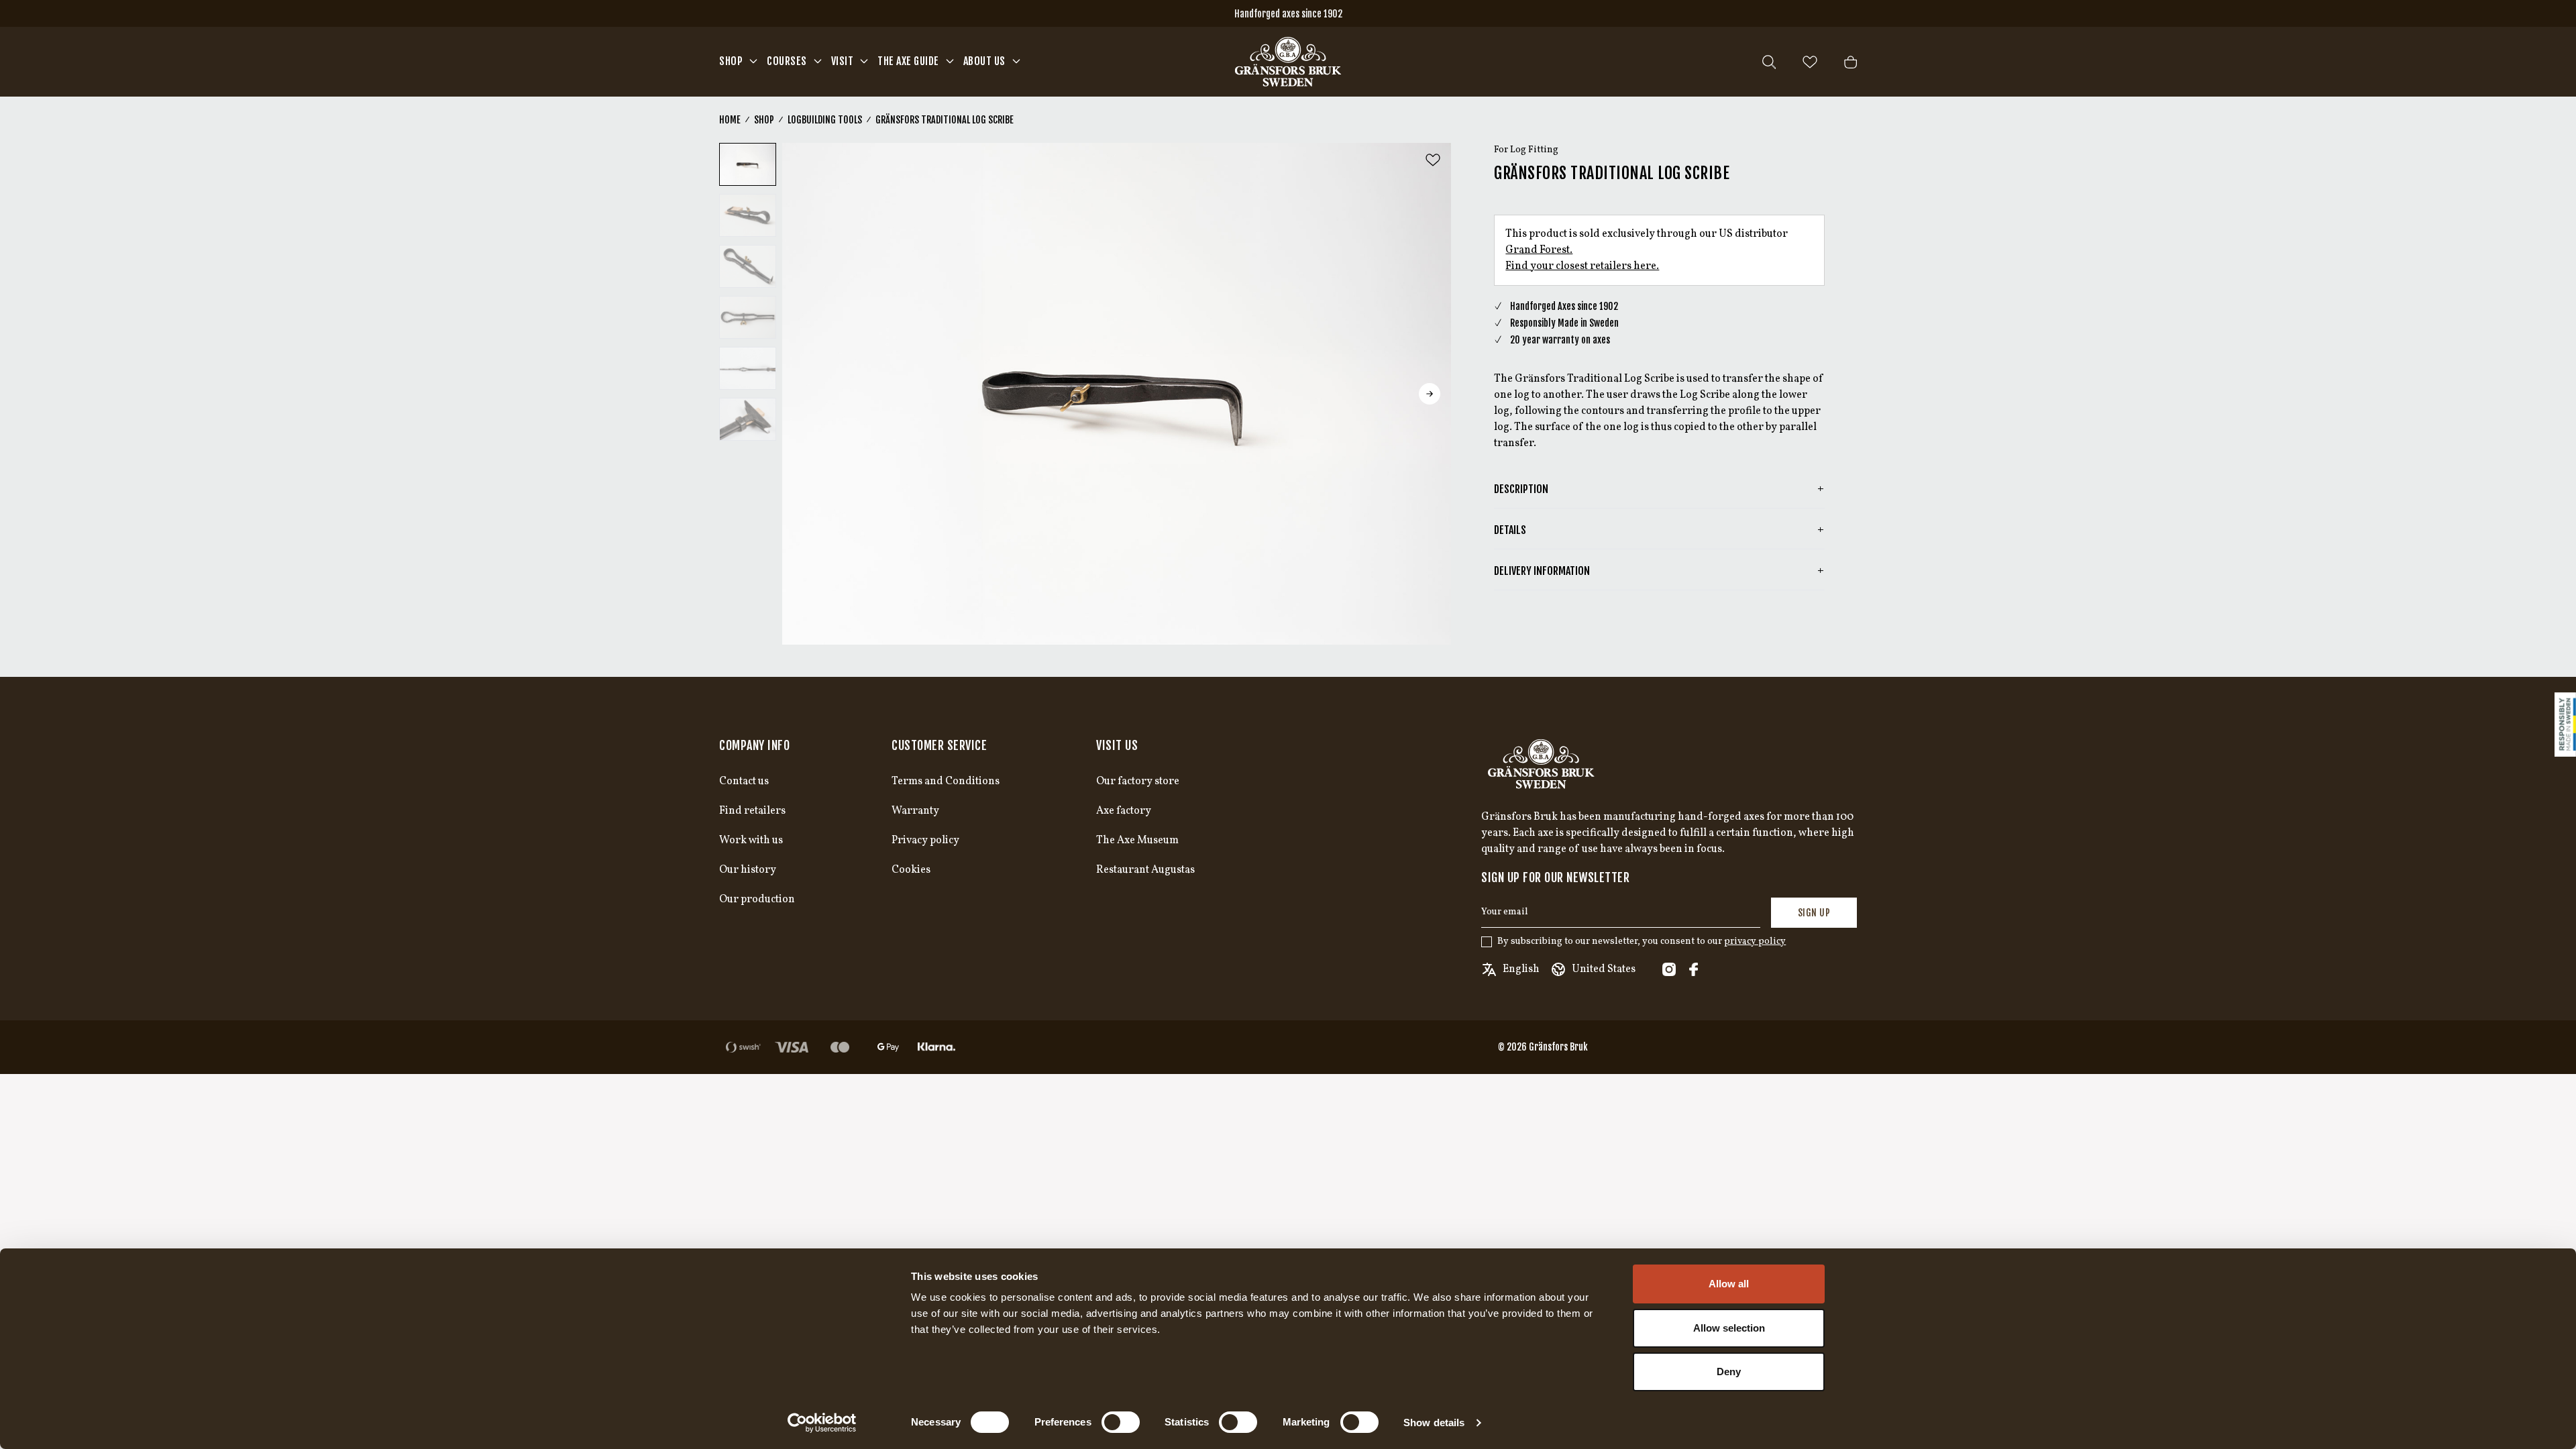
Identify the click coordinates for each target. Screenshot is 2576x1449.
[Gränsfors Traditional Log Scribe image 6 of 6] (748, 419)
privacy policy (1755, 942)
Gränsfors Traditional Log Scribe (945, 120)
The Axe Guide (908, 61)
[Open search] (1769, 62)
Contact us (744, 782)
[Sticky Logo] (2565, 724)
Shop (731, 61)
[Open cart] (1850, 62)
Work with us (751, 841)
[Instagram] (1669, 969)
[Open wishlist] (1810, 62)
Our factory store (1138, 782)
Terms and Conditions (946, 782)
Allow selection (1729, 1328)
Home (730, 120)
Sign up (1814, 913)
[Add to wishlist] (1433, 160)
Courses (787, 61)
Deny (1729, 1372)
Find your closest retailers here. (1582, 266)
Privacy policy (925, 841)
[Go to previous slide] (804, 394)
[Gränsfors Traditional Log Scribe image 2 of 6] (748, 215)
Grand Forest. (1539, 250)
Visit (843, 61)
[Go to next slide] (1430, 394)
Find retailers (752, 811)
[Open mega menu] (753, 61)
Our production (757, 900)
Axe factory (1124, 811)
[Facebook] (1693, 969)
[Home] (1288, 62)
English (1521, 969)
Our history (748, 870)
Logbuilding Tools (825, 120)
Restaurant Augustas (1145, 870)
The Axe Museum (1137, 841)
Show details (1434, 1423)
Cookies (911, 870)
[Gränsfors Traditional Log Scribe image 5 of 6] (748, 368)
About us (984, 61)
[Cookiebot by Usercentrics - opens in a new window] (822, 1423)
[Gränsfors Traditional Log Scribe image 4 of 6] (748, 317)
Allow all (1729, 1284)
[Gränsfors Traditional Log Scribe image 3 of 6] (748, 266)
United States (1604, 969)
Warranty (915, 811)
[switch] (1121, 1422)
